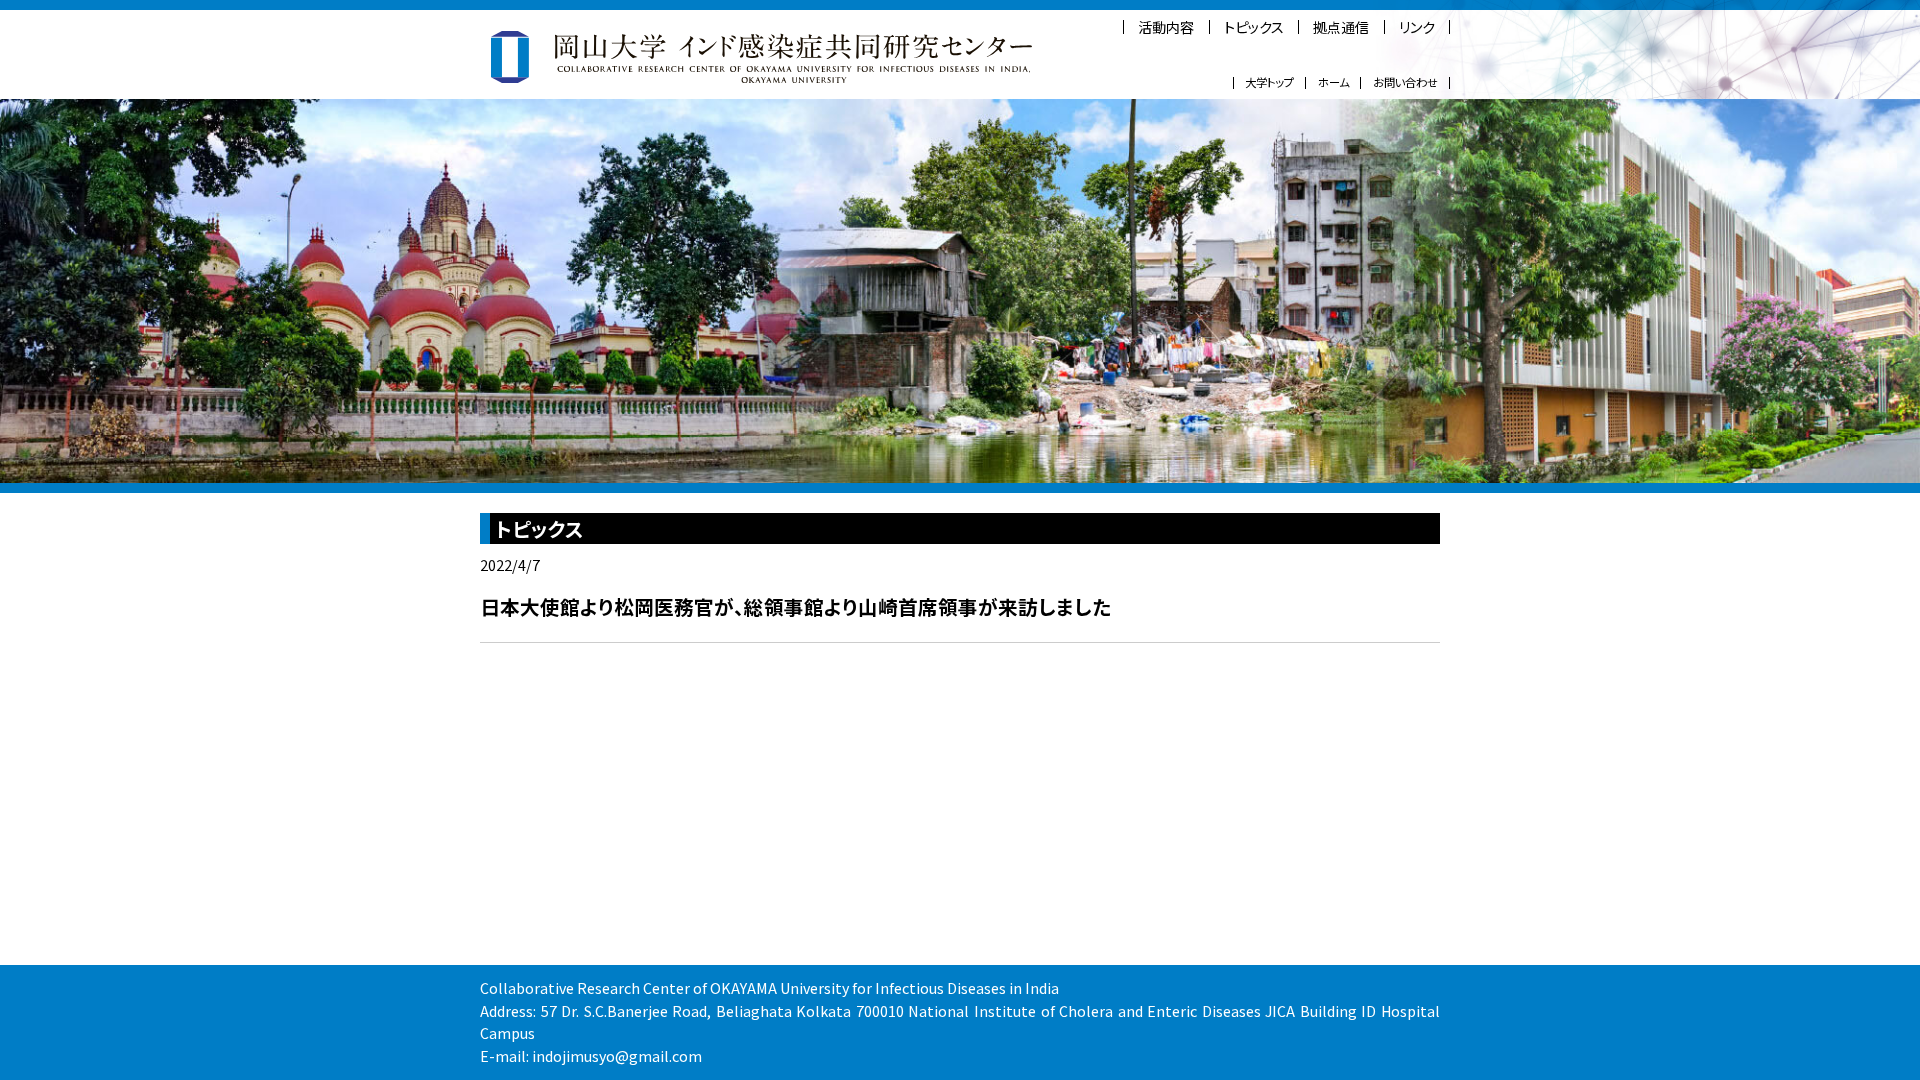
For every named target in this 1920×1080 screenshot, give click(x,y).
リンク (1417, 27)
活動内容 (1166, 27)
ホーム (1333, 82)
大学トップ (1269, 82)
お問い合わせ (1405, 82)
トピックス (1254, 27)
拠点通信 (1341, 27)
